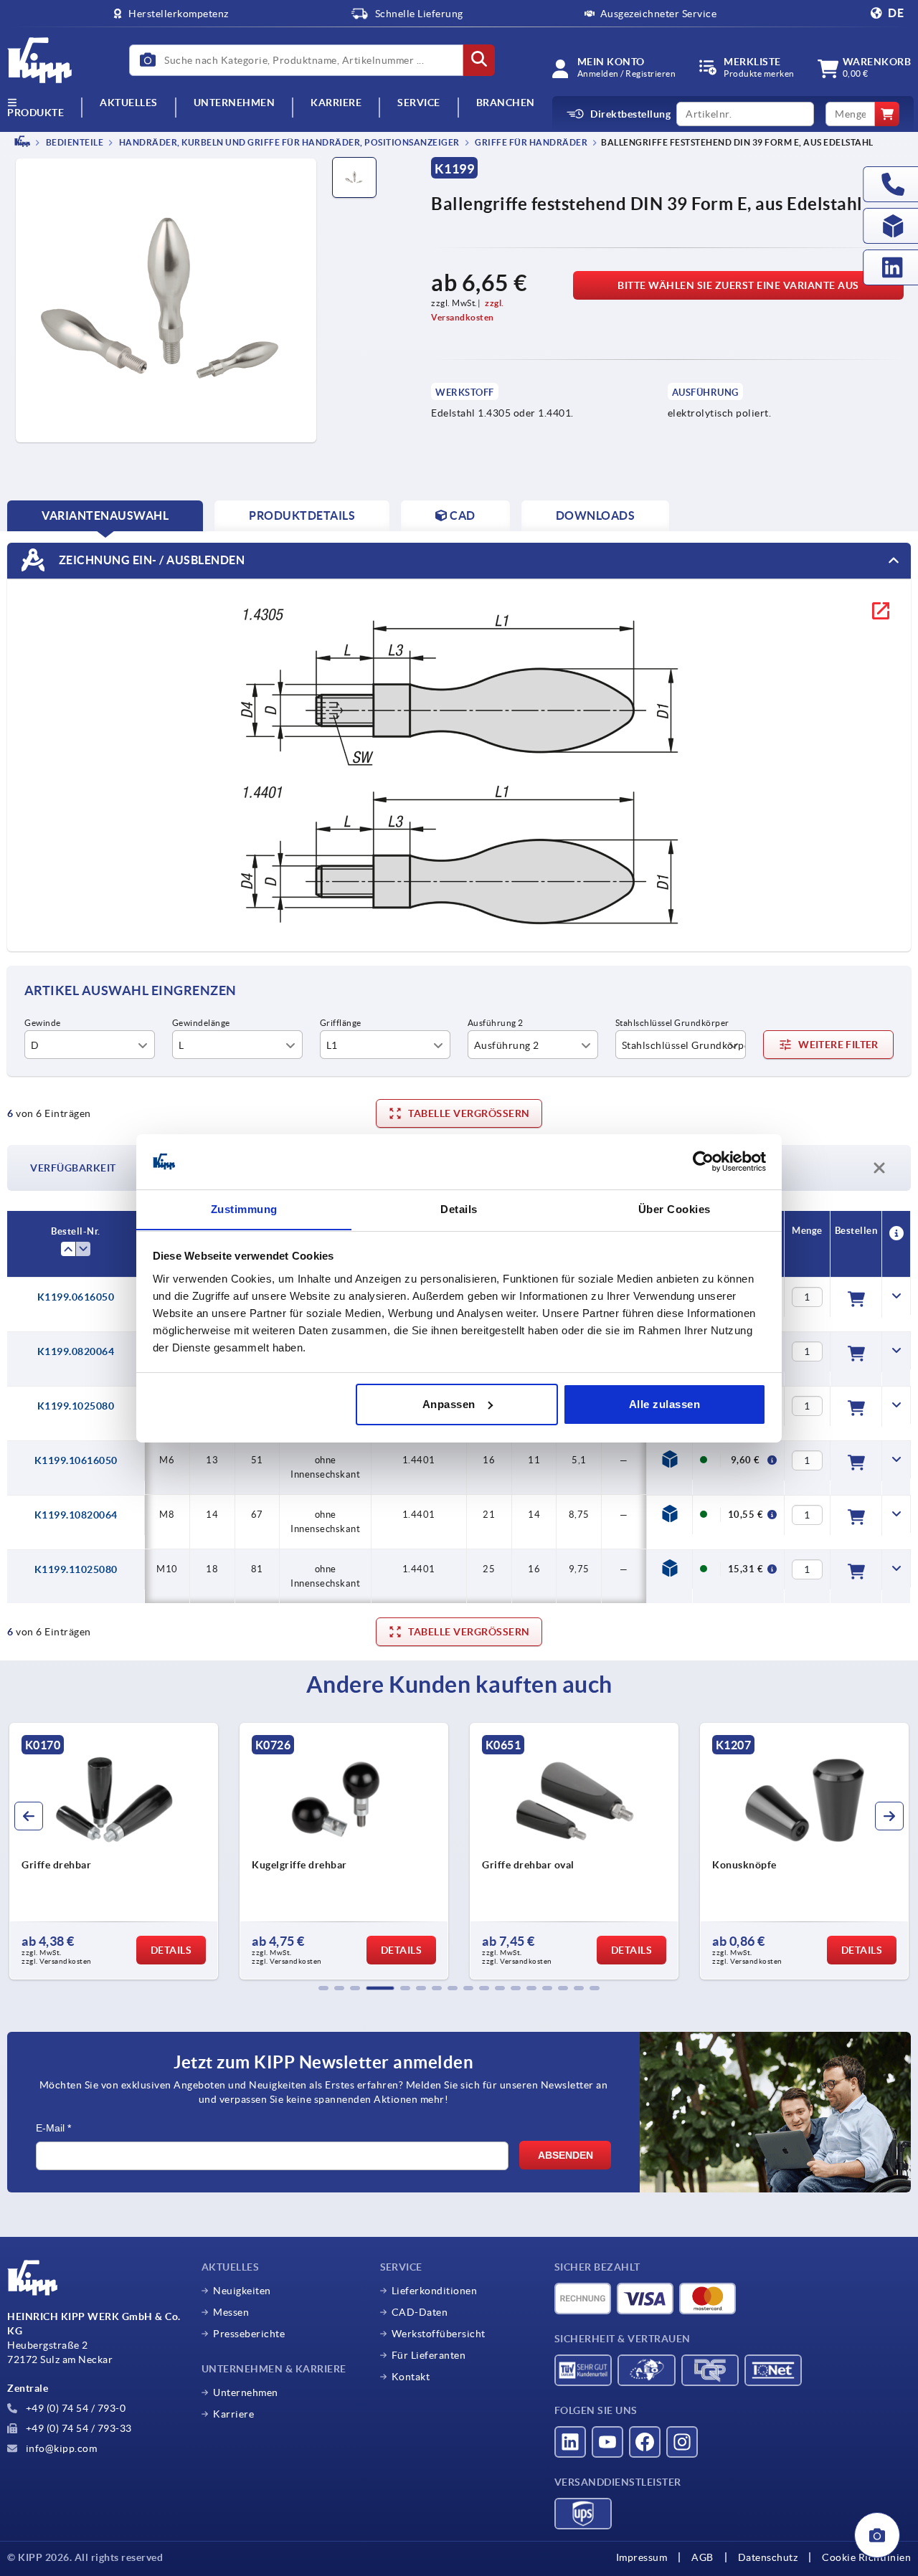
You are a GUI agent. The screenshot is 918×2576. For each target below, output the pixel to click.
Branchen (506, 103)
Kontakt (411, 2377)
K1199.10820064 (76, 1515)
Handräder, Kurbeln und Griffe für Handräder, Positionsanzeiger (288, 142)
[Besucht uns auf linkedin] (570, 2442)
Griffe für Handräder (531, 142)
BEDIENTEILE (74, 142)
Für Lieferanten (429, 2355)
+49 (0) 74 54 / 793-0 (74, 2408)
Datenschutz (768, 2557)
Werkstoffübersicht (439, 2334)
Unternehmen (235, 103)
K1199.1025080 (76, 1406)
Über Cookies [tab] (675, 1208)
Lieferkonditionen (435, 2291)
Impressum (642, 2557)
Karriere (336, 103)
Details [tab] (459, 1208)
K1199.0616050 (76, 1297)
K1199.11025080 (76, 1569)
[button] (323, 1988)
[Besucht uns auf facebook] (645, 2442)
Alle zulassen (665, 1404)
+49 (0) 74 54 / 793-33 (77, 2428)
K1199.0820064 (76, 1351)
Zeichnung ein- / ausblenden (150, 559)
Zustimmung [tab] (244, 1208)
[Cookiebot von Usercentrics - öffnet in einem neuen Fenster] (703, 1161)
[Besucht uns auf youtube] (607, 2442)
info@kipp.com (60, 2448)
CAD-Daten (420, 2312)
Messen (231, 2312)
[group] (114, 1851)
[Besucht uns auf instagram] (682, 2442)
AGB (702, 2557)
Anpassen (449, 1404)
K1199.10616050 (76, 1460)
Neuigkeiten (242, 2291)
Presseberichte (249, 2334)
